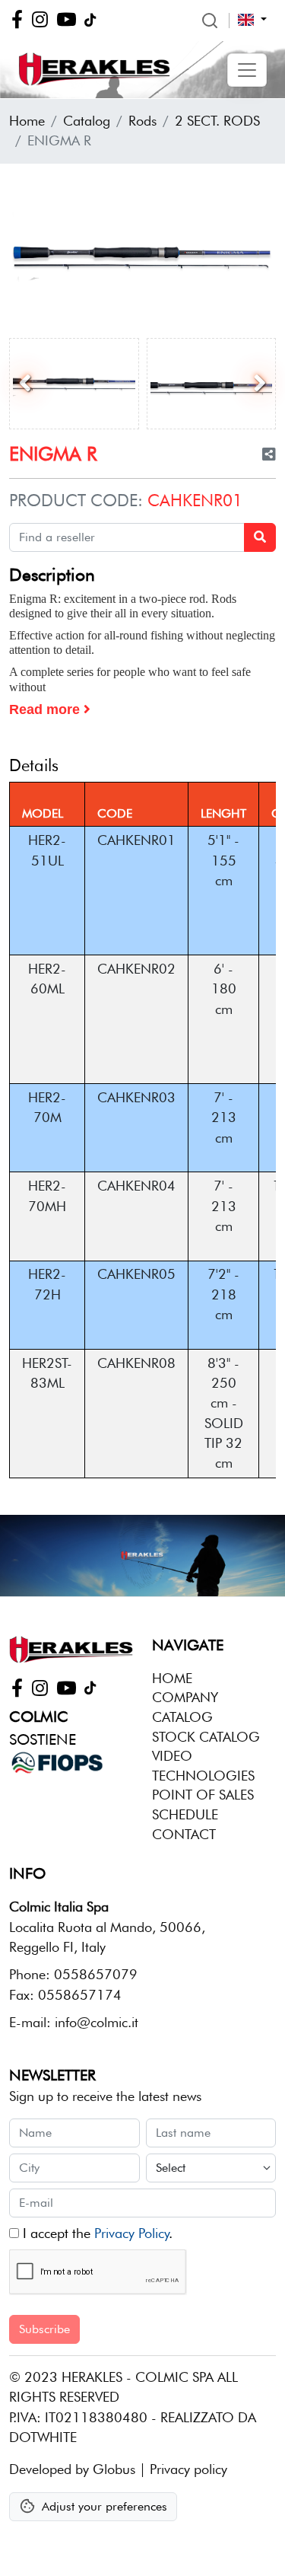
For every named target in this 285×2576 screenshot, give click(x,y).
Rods (142, 121)
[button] (247, 70)
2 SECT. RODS (217, 121)
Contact (184, 1834)
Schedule (185, 1814)
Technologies (203, 1776)
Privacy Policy (131, 2233)
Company (185, 1697)
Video (172, 1756)
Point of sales (203, 1795)
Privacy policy (188, 2469)
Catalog (87, 121)
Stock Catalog (206, 1737)
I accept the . (96, 2233)
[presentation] (25, 384)
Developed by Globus (72, 2469)
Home (27, 121)
